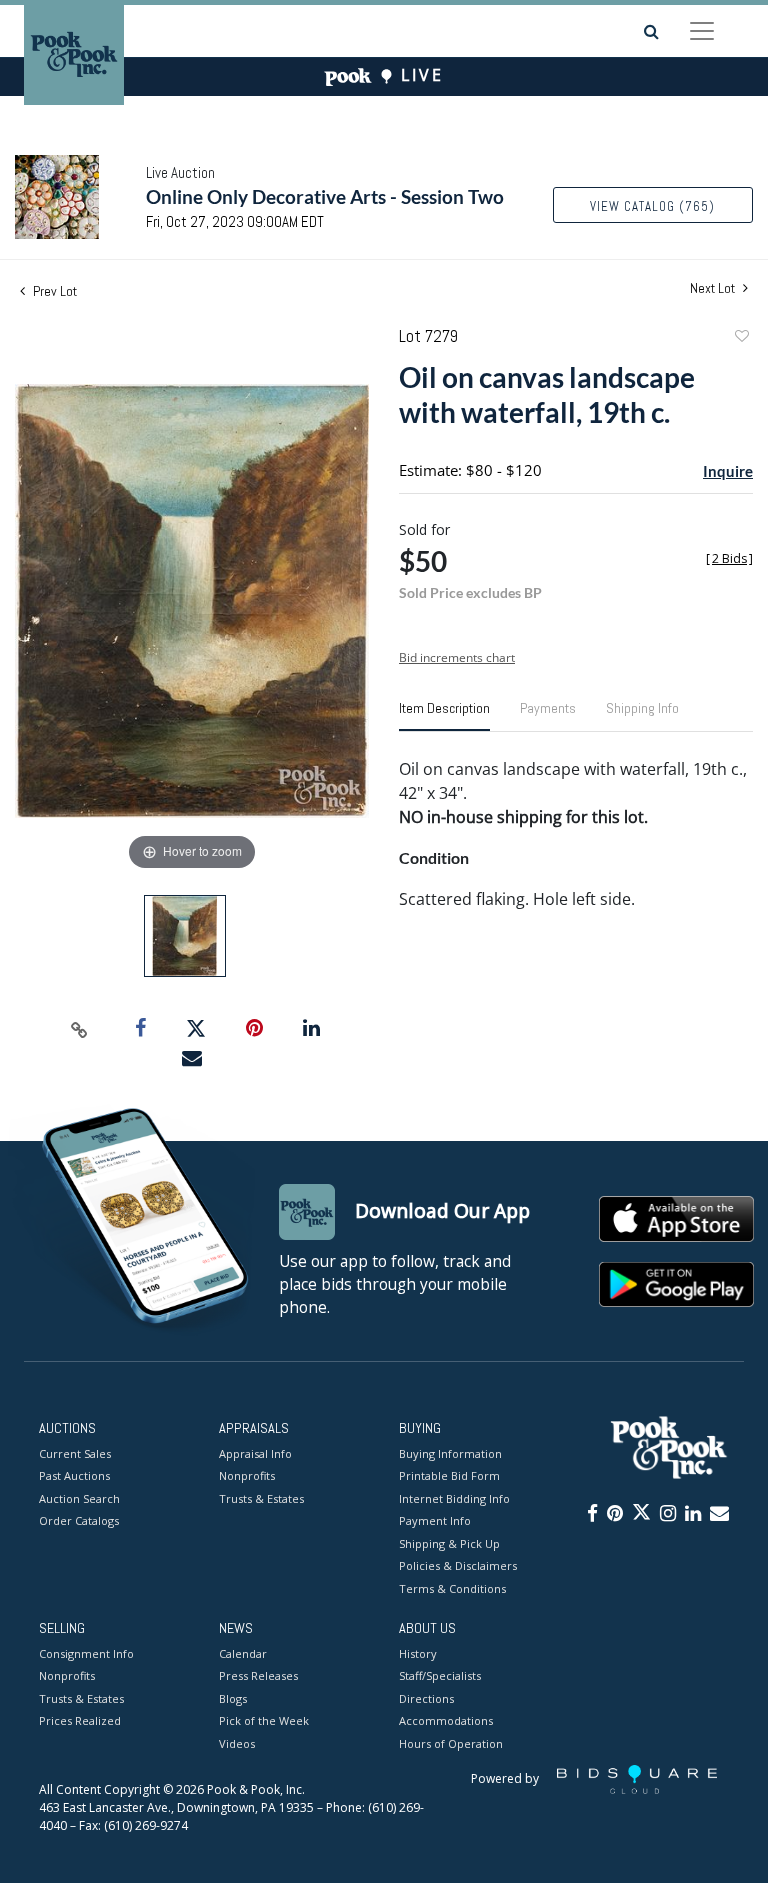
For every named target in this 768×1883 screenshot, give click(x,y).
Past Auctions (74, 1475)
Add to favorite (741, 338)
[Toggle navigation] (702, 31)
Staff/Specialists (440, 1675)
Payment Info (435, 1520)
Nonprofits (247, 1475)
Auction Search (79, 1498)
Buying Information (450, 1453)
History (418, 1653)
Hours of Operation (451, 1743)
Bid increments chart (457, 657)
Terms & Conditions (452, 1588)
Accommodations (446, 1720)
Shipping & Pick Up (449, 1543)
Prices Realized (80, 1720)
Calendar (243, 1653)
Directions (426, 1698)
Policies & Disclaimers (458, 1565)
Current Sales (75, 1453)
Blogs (233, 1698)
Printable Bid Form (449, 1475)
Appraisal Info (255, 1453)
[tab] (444, 716)
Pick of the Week (264, 1720)
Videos (237, 1743)
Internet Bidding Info (454, 1498)
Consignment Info (86, 1653)
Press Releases (258, 1675)
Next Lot (714, 288)
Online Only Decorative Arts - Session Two (325, 196)
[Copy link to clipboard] (80, 1029)
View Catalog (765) (652, 206)
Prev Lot (53, 291)
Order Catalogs (79, 1520)
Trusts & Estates (261, 1498)
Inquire (728, 471)
